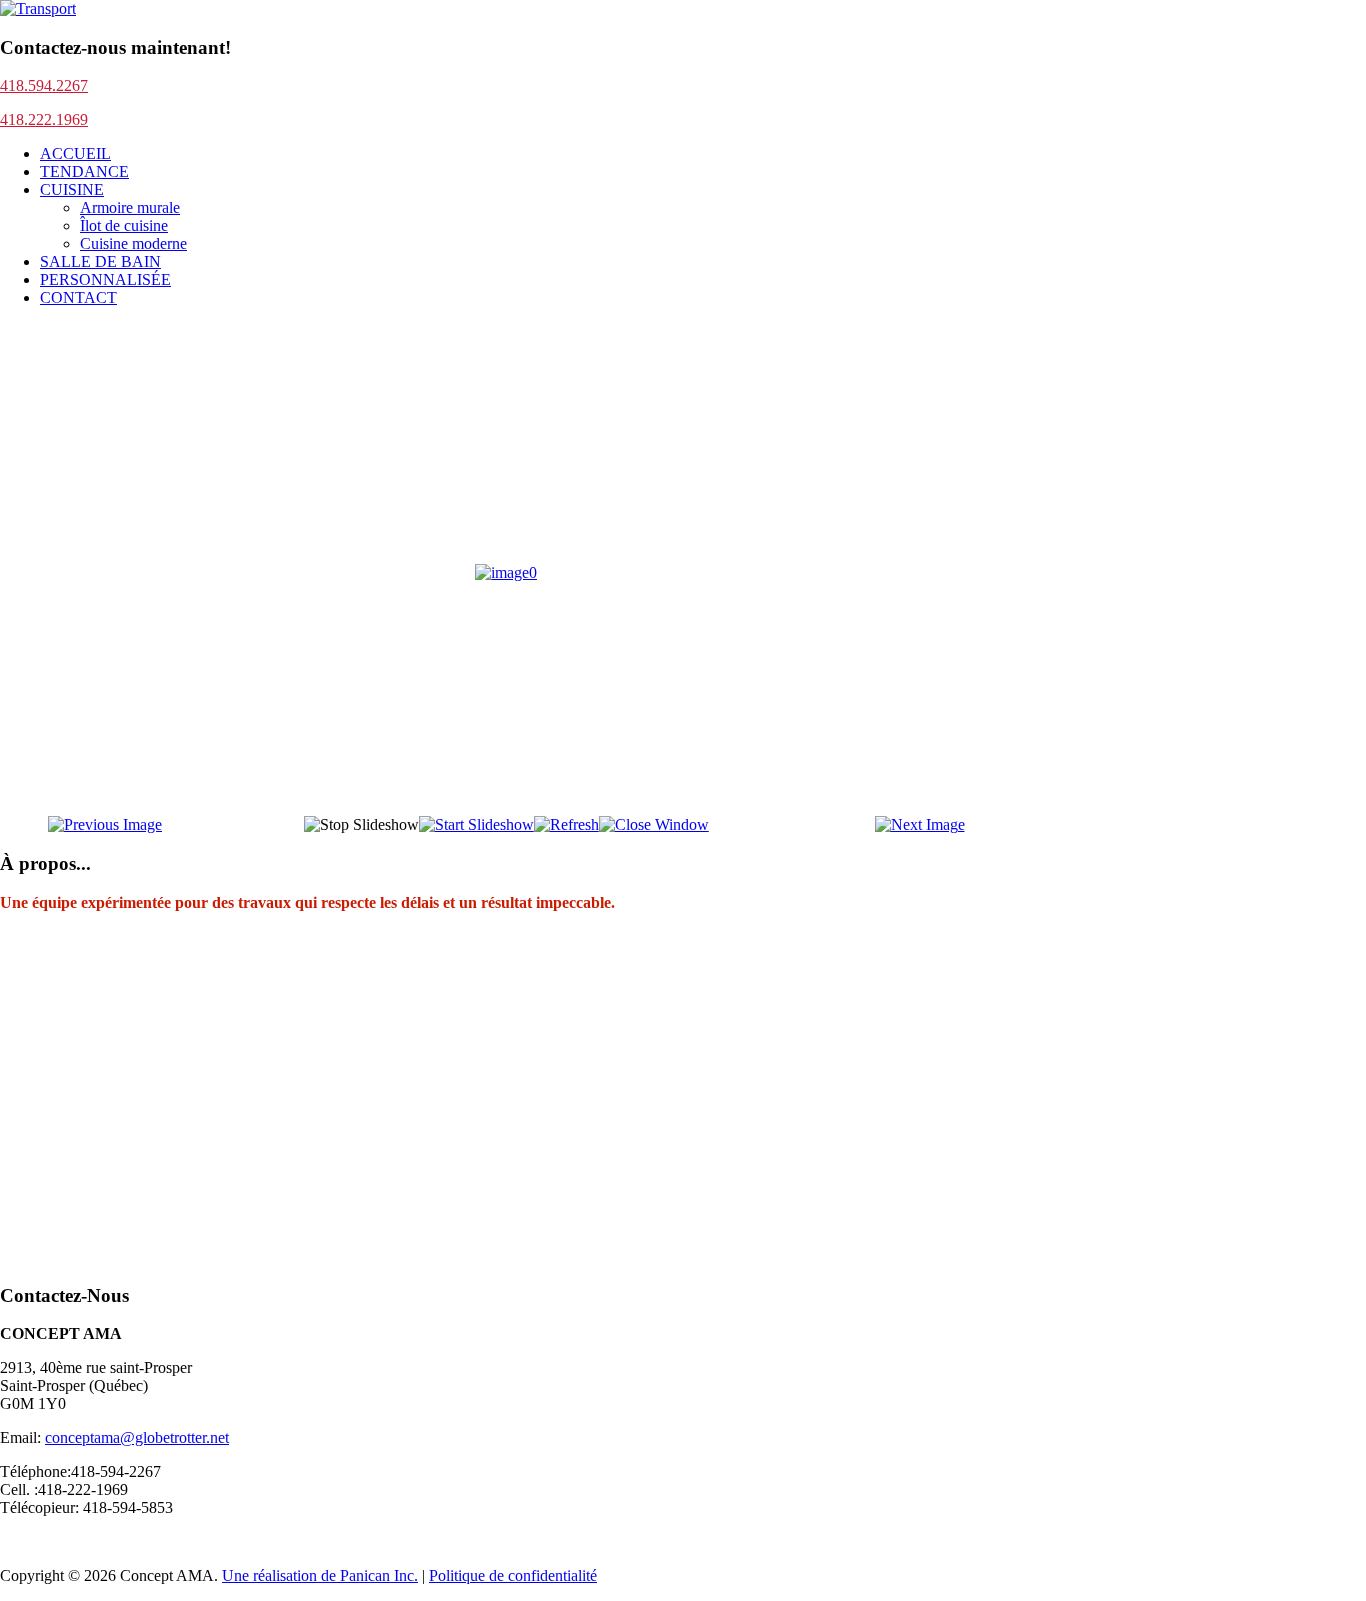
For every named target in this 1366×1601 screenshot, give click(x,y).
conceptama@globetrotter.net (137, 1437)
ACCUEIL (75, 153)
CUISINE (72, 189)
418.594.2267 (44, 85)
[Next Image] (920, 824)
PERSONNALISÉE (105, 279)
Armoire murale (130, 207)
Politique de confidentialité (513, 1575)
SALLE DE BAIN (100, 261)
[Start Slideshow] (476, 824)
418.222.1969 (44, 119)
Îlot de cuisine (124, 225)
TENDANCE (84, 171)
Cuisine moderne (133, 243)
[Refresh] (566, 824)
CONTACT (78, 297)
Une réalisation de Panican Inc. (320, 1575)
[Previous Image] (105, 824)
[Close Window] (654, 824)
